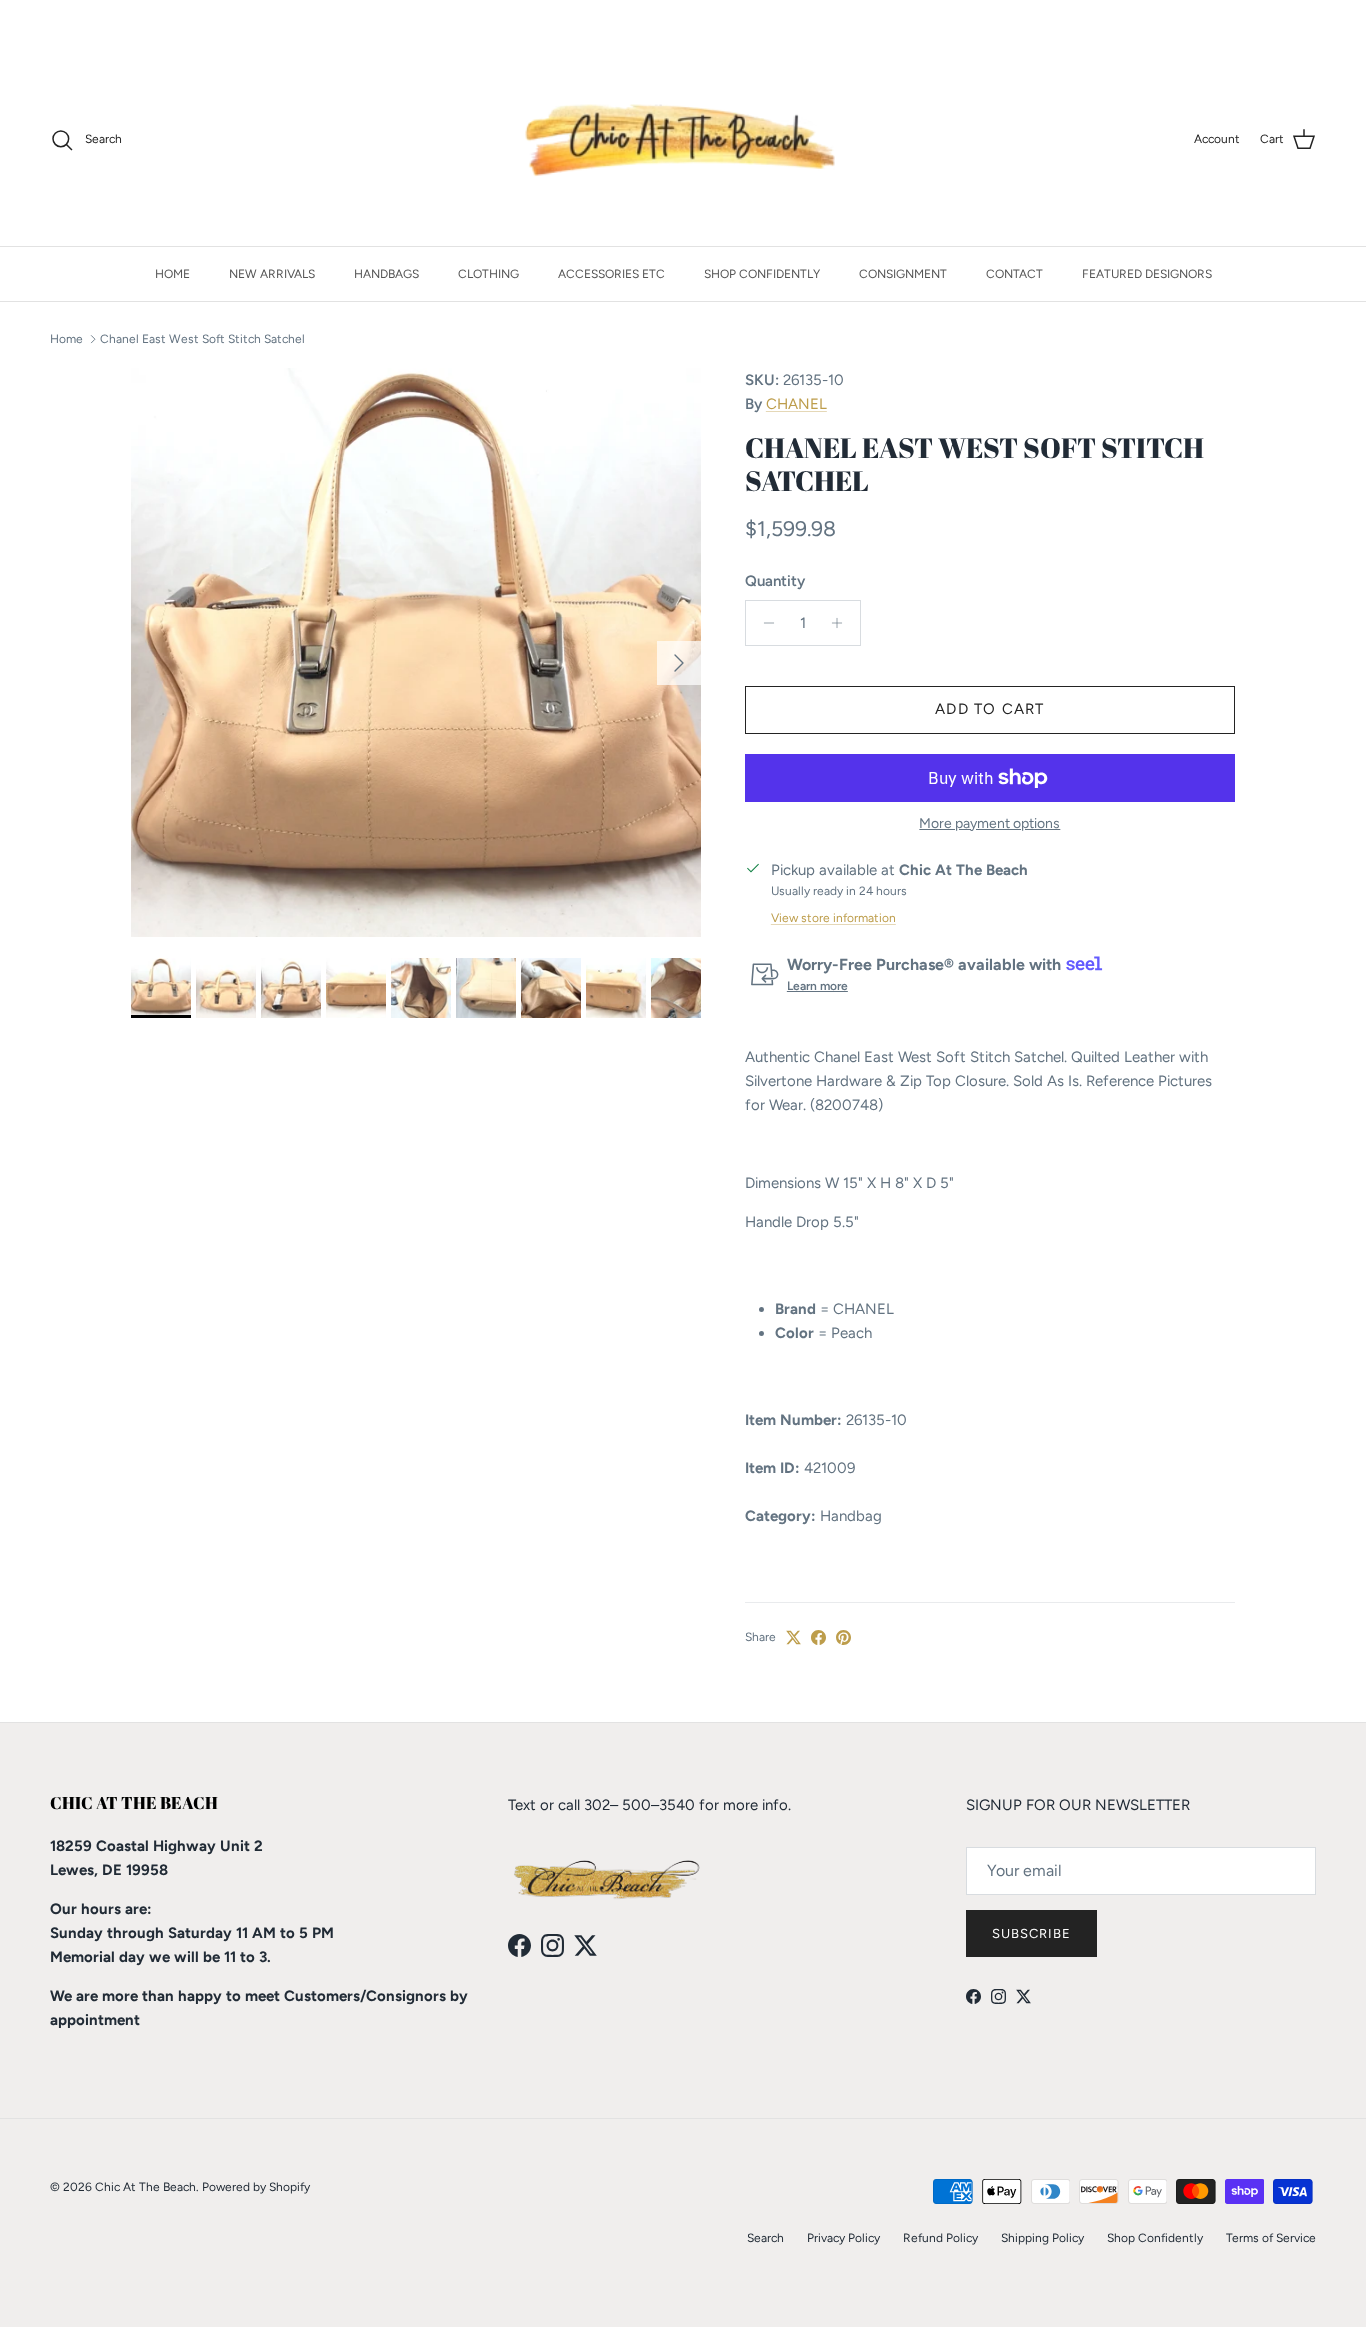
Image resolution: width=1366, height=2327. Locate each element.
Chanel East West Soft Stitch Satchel (202, 339)
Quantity (775, 581)
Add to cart (989, 709)
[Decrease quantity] (763, 623)
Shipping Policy (1042, 2238)
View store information (833, 918)
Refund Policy (940, 2238)
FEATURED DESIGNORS (1147, 274)
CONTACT (1014, 274)
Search (765, 2238)
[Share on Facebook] (818, 1637)
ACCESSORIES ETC (611, 274)
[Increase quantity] (842, 623)
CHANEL (796, 404)
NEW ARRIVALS (272, 274)
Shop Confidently (1155, 2238)
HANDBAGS (386, 274)
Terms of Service (1271, 2238)
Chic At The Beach (145, 2187)
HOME (172, 274)
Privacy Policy (843, 2238)
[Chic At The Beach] (683, 140)
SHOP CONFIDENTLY (762, 274)
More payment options (989, 824)
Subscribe (1031, 1933)
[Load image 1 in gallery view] (416, 653)
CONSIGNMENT (903, 274)
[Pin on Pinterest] (843, 1637)
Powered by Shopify (256, 2187)
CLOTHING (488, 274)
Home (66, 339)
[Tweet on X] (793, 1637)
